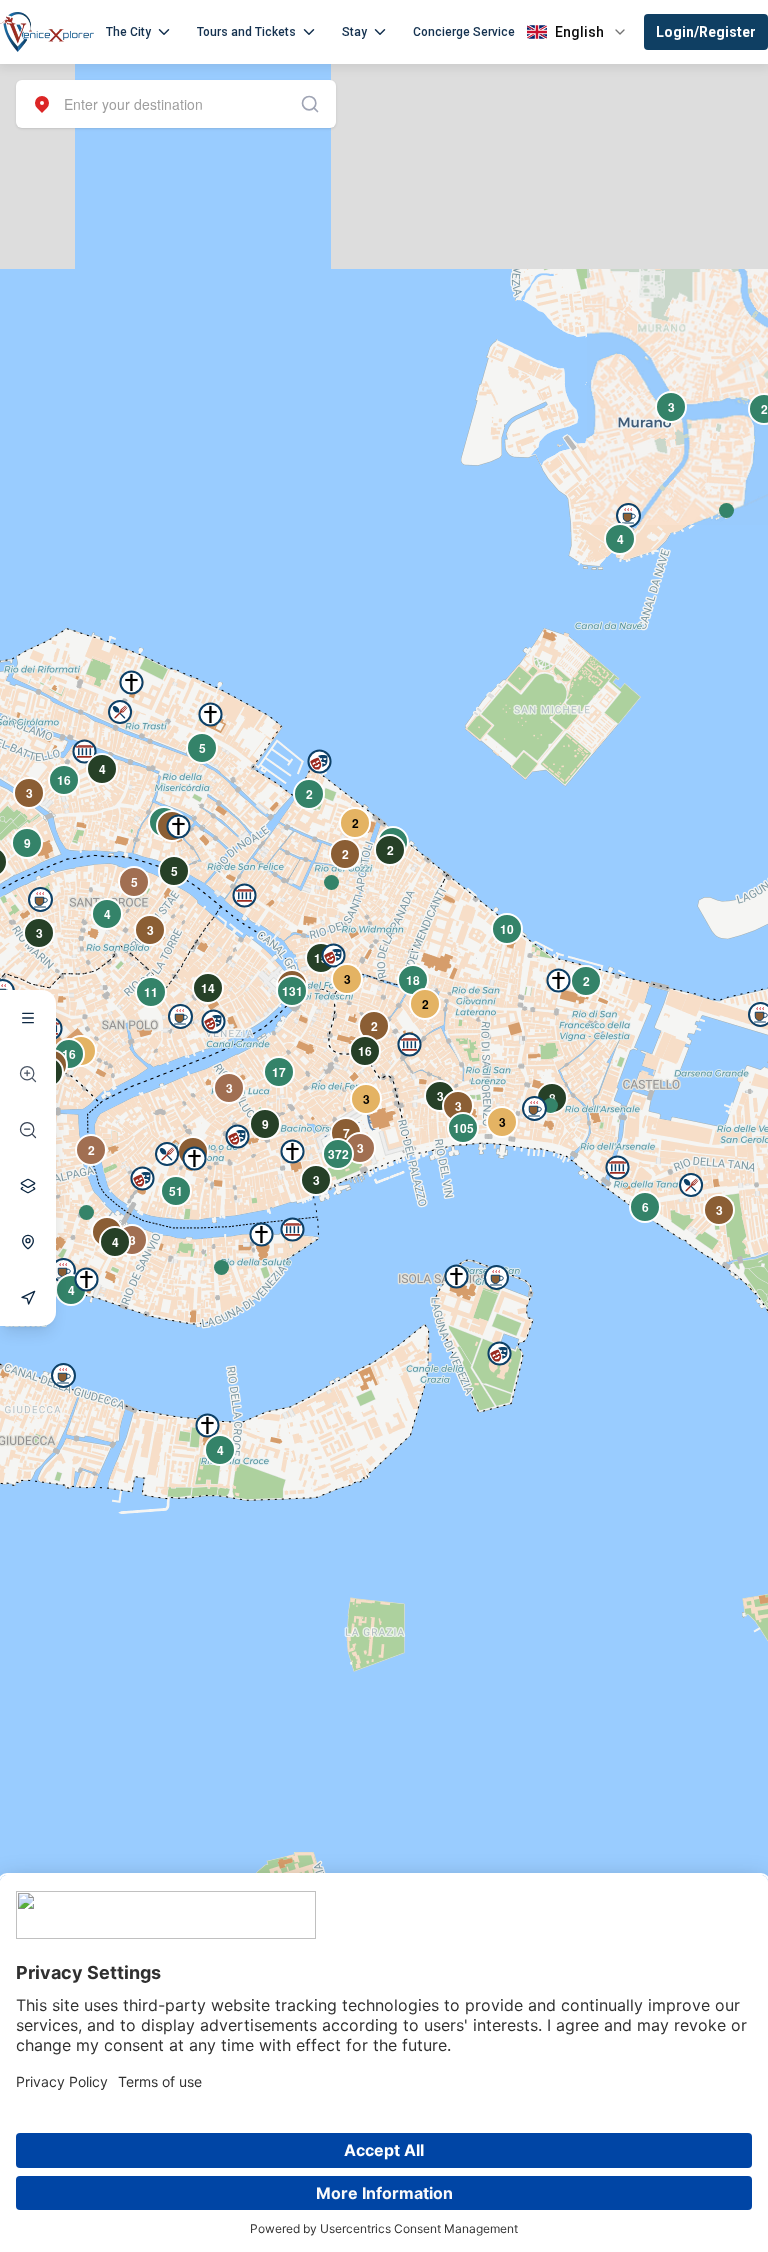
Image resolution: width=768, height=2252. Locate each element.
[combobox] (176, 104)
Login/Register (706, 32)
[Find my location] (28, 1242)
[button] (86, 1212)
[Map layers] (28, 1186)
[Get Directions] (28, 1298)
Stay (354, 32)
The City (128, 32)
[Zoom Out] (28, 1130)
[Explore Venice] (28, 1018)
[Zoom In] (28, 1074)
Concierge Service (464, 32)
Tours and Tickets (246, 32)
